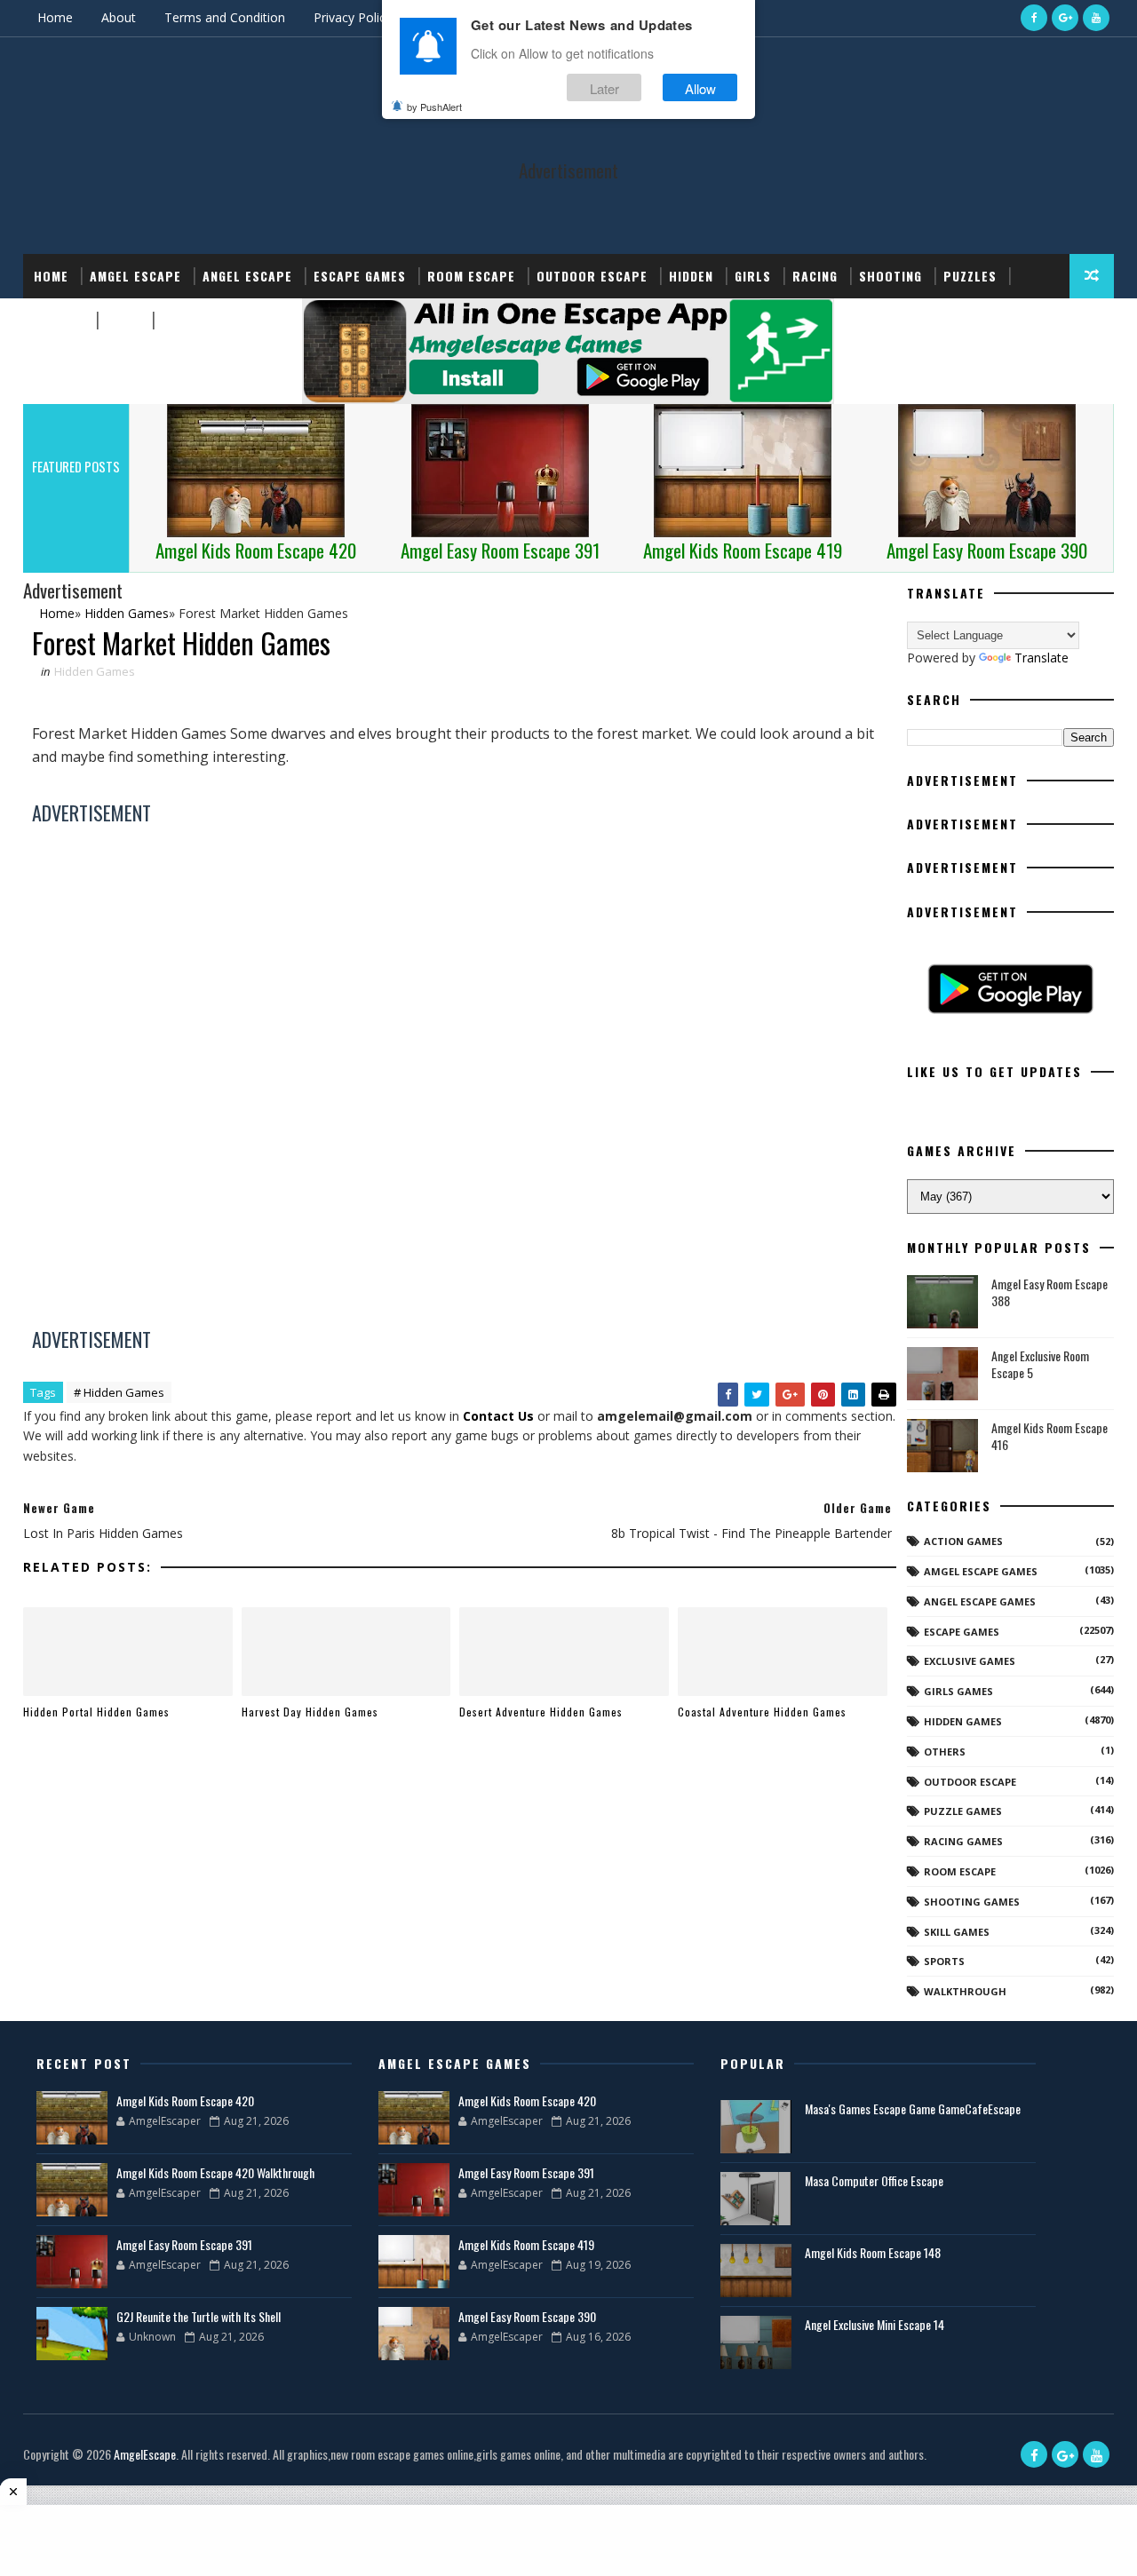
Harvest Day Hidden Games (310, 1712)
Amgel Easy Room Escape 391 (184, 2244)
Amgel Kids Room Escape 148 (873, 2252)
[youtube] (1096, 18)
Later (604, 87)
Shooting (891, 276)
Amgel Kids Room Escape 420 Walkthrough (215, 2172)
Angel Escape (247, 276)
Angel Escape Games (980, 1601)
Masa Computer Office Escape (874, 2180)
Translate (1042, 658)
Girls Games (958, 1691)
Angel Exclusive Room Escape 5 (1040, 1364)
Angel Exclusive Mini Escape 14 (875, 2324)
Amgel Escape (135, 276)
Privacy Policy (353, 17)
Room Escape (471, 276)
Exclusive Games (970, 1661)
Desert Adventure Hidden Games (541, 1712)
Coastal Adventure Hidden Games (762, 1712)
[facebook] (1034, 18)
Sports (59, 320)
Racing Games (963, 1841)
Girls (753, 276)
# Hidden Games (119, 1392)
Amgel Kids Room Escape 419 (526, 2244)
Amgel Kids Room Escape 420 (185, 2100)
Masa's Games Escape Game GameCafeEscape (913, 2108)
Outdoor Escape (592, 276)
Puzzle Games (963, 1811)
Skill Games (957, 1932)
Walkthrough (965, 1991)
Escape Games (360, 276)
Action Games (963, 1541)
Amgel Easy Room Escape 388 (1050, 1292)
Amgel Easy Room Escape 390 (527, 2316)
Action (184, 320)
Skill (123, 320)
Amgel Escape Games (981, 1571)
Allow (700, 87)
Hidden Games (95, 671)
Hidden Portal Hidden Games (96, 1712)
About (119, 17)
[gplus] (1065, 18)
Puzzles (970, 276)
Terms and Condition (225, 17)
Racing (815, 276)
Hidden (691, 276)
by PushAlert (434, 107)
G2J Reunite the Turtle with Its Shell (199, 2316)
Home (55, 17)
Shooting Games (972, 1902)
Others (945, 1752)
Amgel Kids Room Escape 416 (1050, 1436)
